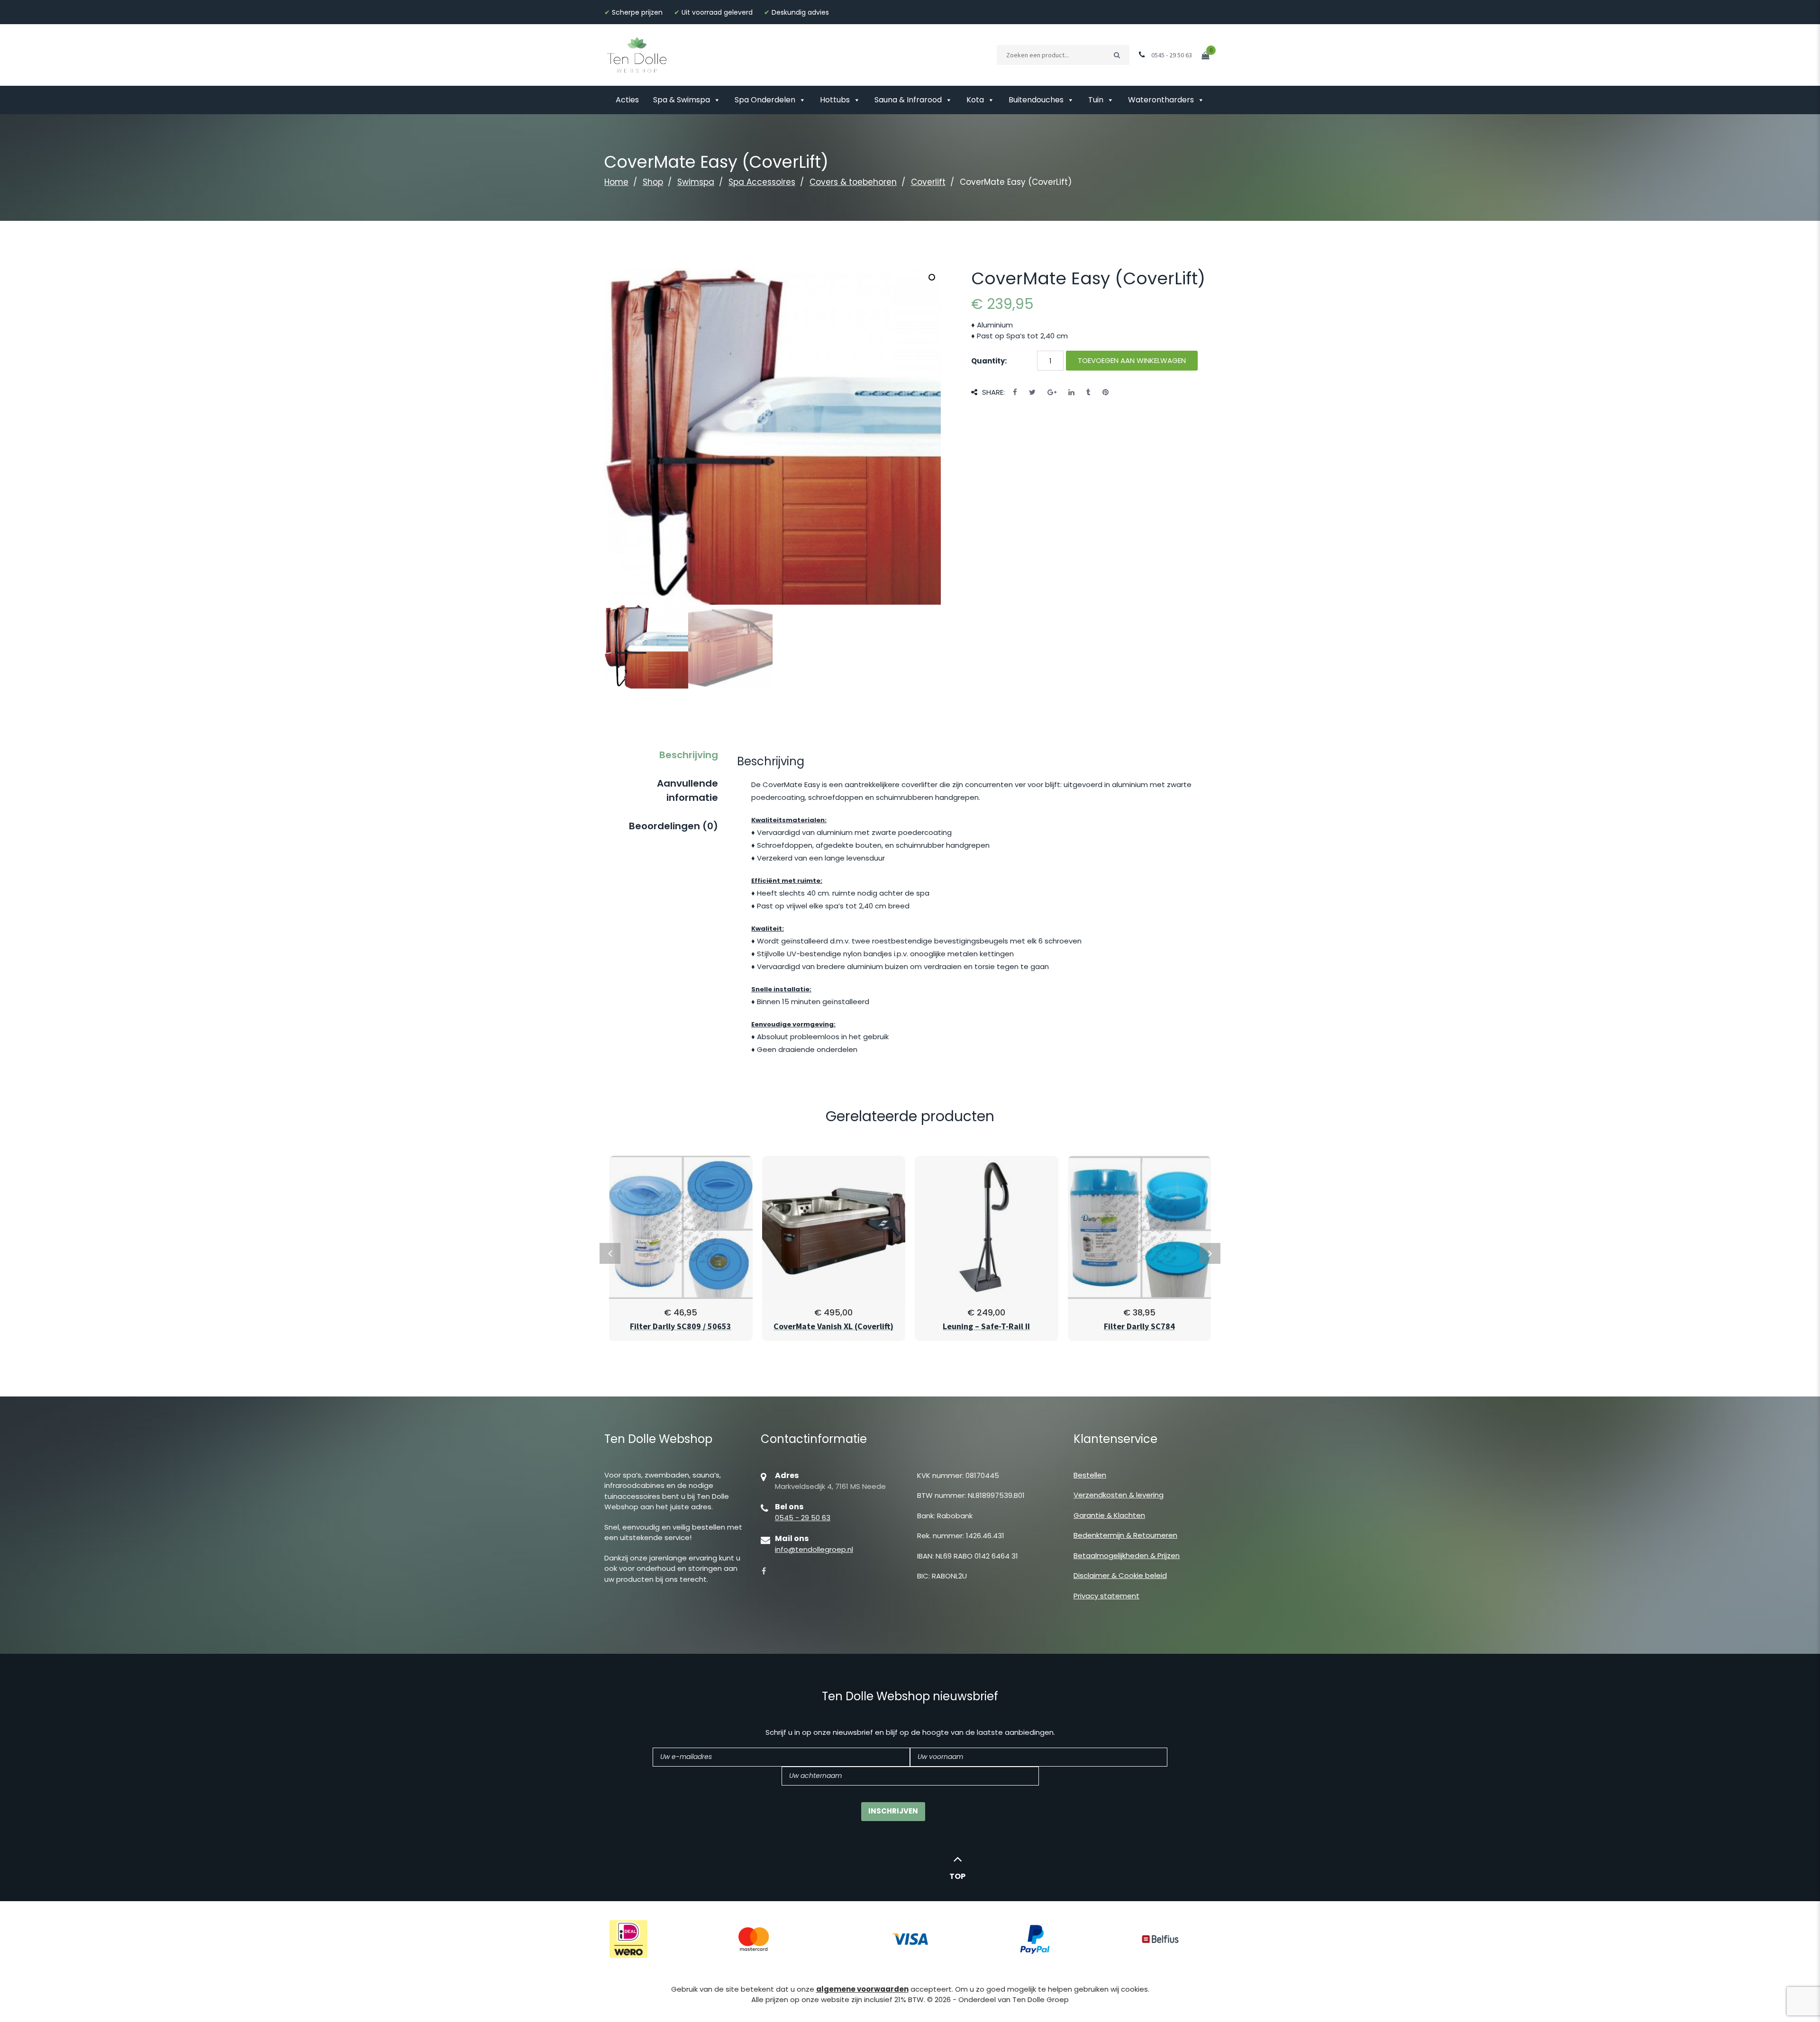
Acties (627, 100)
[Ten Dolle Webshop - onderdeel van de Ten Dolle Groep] (637, 54)
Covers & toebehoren (853, 182)
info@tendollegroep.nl (814, 1549)
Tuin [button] (1096, 100)
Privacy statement (1106, 1596)
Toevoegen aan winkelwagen (1132, 360)
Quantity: (989, 361)
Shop (653, 182)
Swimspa (696, 182)
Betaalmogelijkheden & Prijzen (1127, 1555)
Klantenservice (1115, 1439)
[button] (932, 277)
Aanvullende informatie (687, 790)
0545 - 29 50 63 (803, 1518)
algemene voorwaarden (862, 1989)
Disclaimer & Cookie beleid (1120, 1575)
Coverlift (928, 182)
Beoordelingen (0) (673, 826)
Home (616, 182)
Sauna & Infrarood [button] (908, 100)
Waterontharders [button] (1161, 100)
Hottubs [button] (835, 100)
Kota (975, 100)
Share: (993, 392)
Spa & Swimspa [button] (682, 100)
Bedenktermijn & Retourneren (1125, 1535)
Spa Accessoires (762, 182)
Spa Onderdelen (765, 100)
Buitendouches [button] (1036, 100)
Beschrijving (689, 755)
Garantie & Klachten (1109, 1515)
